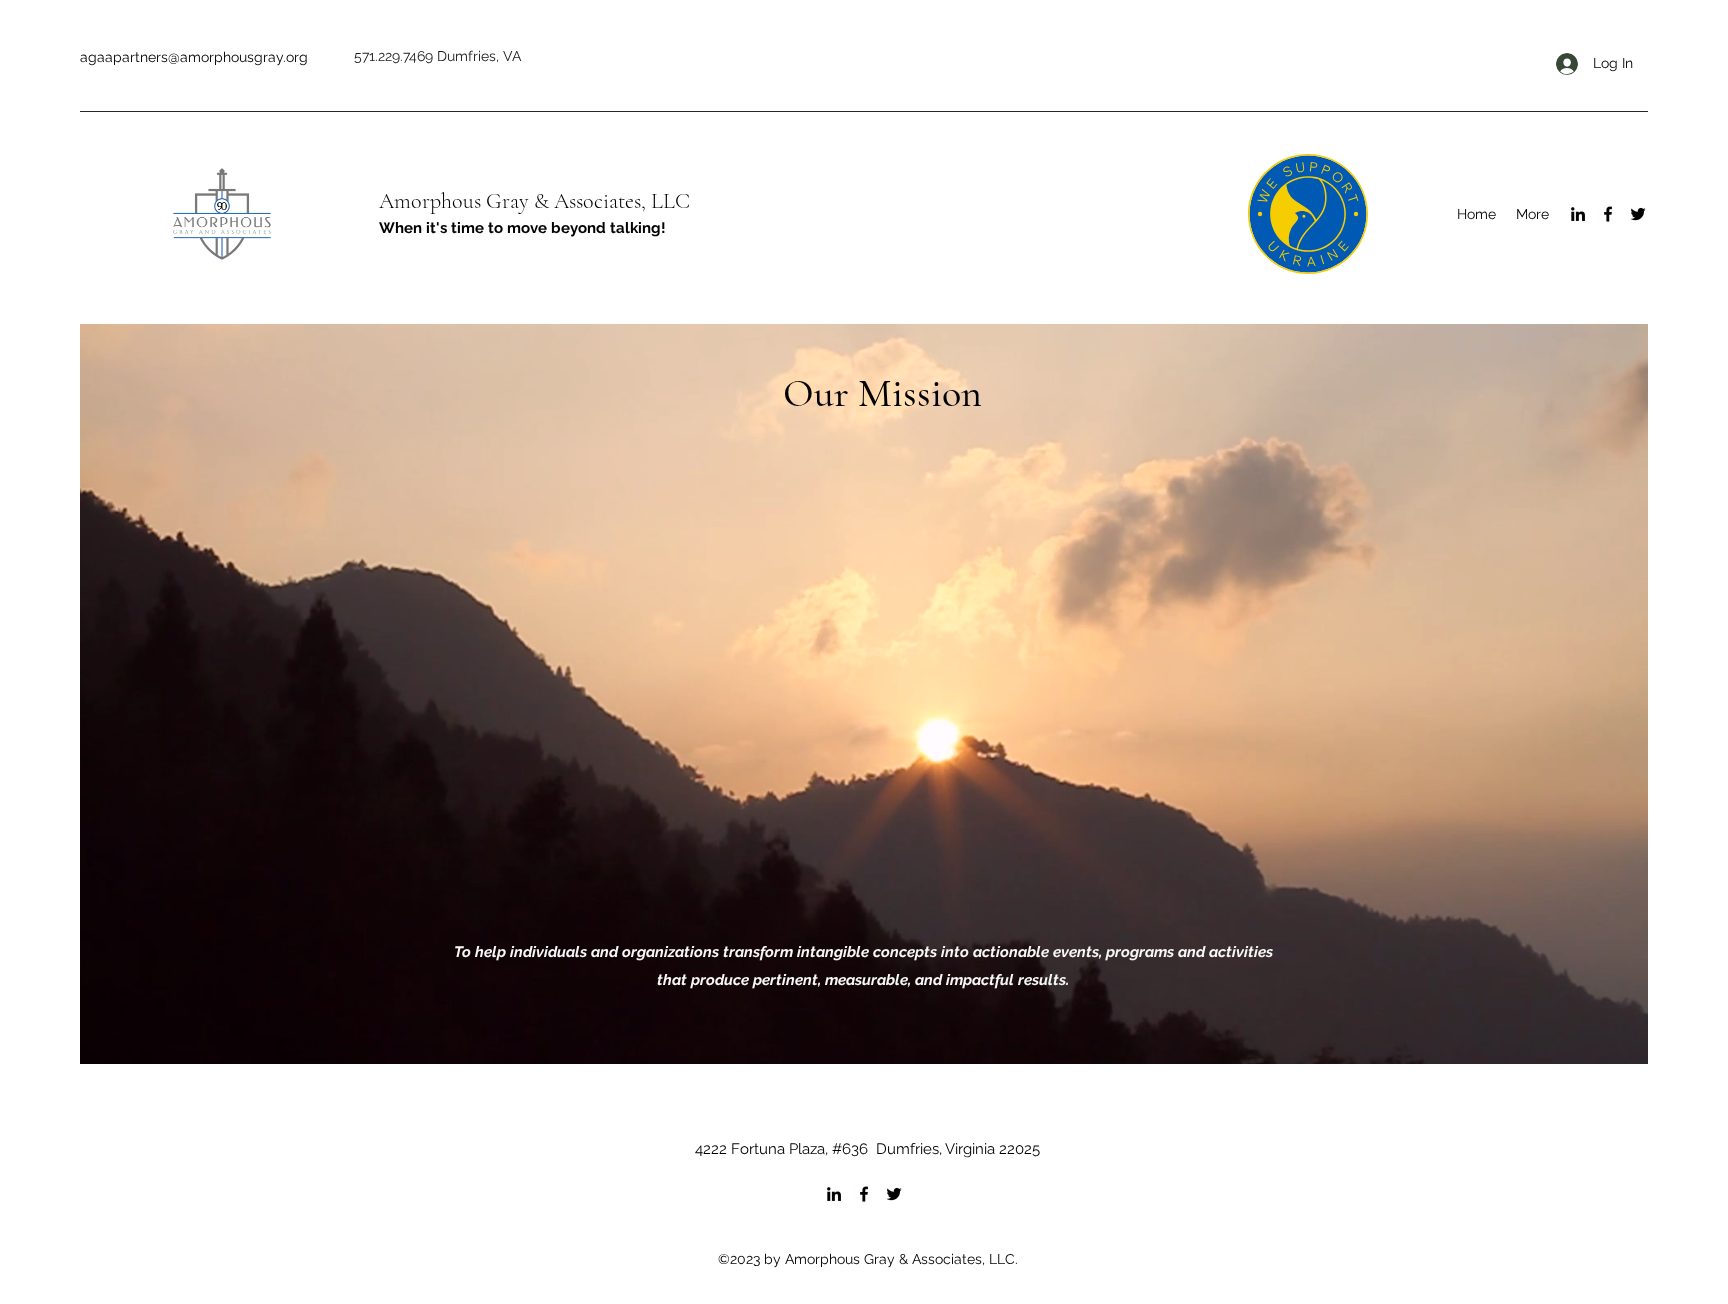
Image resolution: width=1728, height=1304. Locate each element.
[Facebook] (1608, 214)
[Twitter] (1638, 214)
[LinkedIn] (1578, 214)
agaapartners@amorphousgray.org (194, 57)
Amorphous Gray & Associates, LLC (534, 201)
